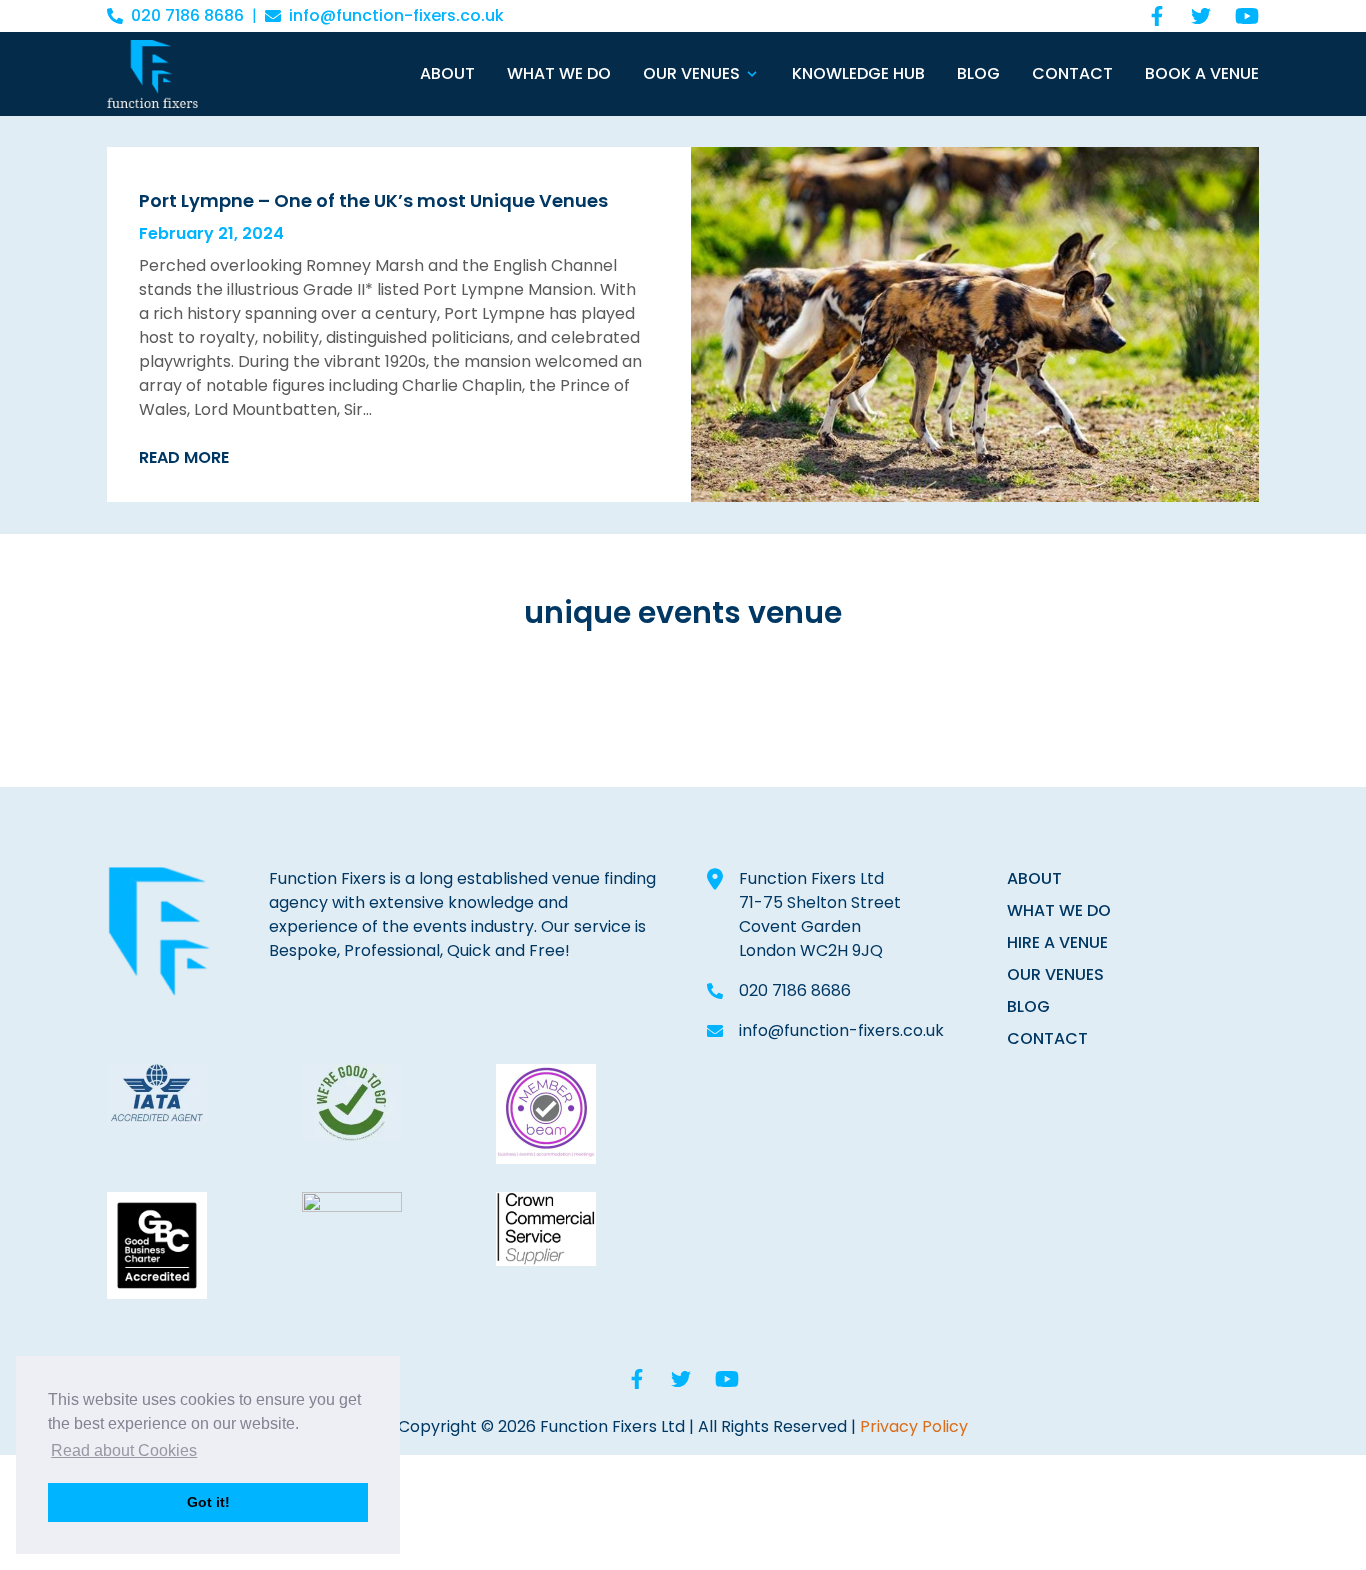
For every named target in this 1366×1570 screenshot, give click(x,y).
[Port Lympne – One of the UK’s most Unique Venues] (975, 324)
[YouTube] (1247, 16)
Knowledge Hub (858, 73)
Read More (184, 457)
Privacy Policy (914, 1426)
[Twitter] (1201, 16)
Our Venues (691, 73)
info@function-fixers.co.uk (396, 15)
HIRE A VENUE (1057, 942)
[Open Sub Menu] (750, 74)
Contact (1072, 73)
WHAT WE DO (1059, 910)
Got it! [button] (208, 1502)
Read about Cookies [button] (124, 1450)
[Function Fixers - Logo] (152, 74)
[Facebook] (1157, 16)
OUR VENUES (1055, 974)
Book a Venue (1202, 73)
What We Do (559, 73)
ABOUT (1034, 878)
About (447, 73)
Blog (978, 73)
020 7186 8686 (187, 15)
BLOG (1028, 1006)
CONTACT (1047, 1038)
